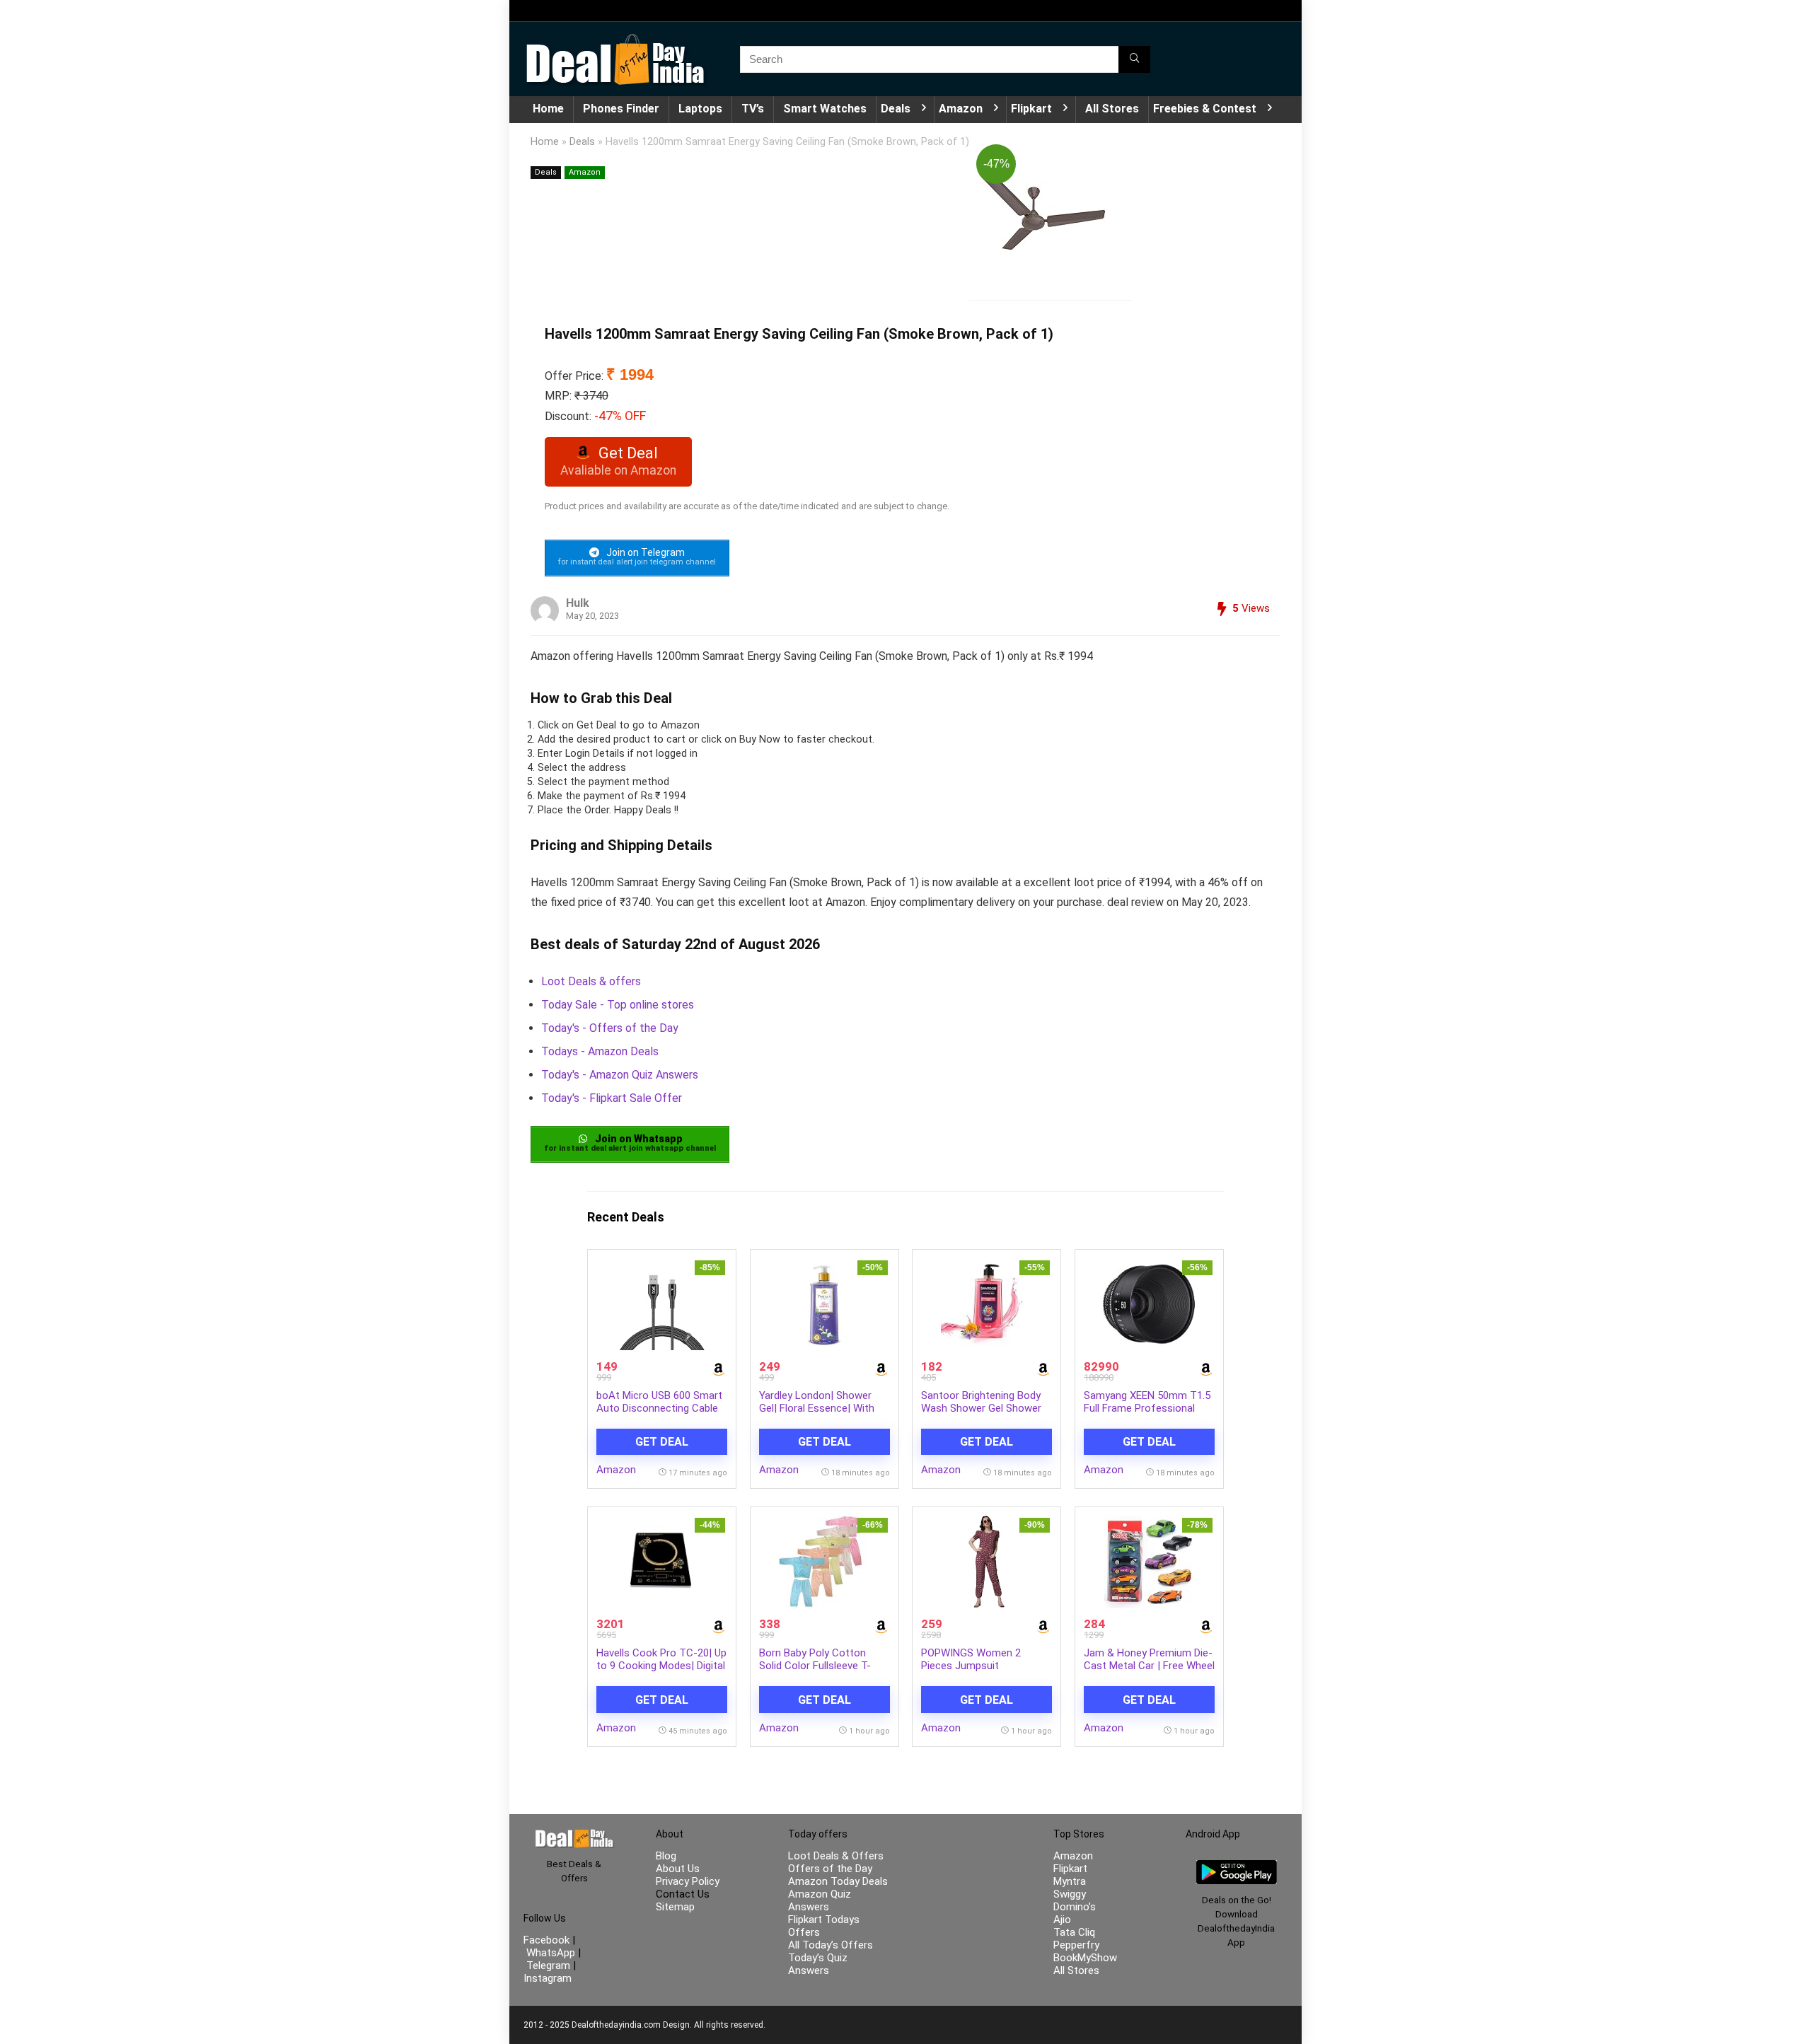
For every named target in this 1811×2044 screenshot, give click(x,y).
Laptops (700, 109)
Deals (896, 109)
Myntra (1070, 1881)
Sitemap (675, 1907)
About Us (678, 1869)
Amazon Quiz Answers (820, 1900)
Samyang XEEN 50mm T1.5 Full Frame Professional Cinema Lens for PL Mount (1147, 1408)
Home (548, 109)
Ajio (1062, 1920)
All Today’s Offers (831, 1945)
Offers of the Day (830, 1869)
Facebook (548, 1940)
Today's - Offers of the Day (610, 1028)
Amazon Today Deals (838, 1881)
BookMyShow (1085, 1958)
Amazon (961, 109)
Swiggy (1070, 1894)
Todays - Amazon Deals (600, 1051)
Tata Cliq (1074, 1932)
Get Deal (662, 1442)
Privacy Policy (688, 1881)
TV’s (753, 109)
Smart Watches (825, 109)
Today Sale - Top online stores (618, 1005)
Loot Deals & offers (591, 981)
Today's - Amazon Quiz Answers (620, 1075)
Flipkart (1031, 109)
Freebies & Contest (1205, 109)
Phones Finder (621, 109)
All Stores (1112, 109)
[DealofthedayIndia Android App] (1237, 1866)
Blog (666, 1856)
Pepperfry (1076, 1945)
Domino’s (1075, 1907)
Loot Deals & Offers (836, 1856)
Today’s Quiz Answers (818, 1964)
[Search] (1134, 59)
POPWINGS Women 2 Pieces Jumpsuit (971, 1659)
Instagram (548, 1978)
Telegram (548, 1965)
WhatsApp (551, 1953)
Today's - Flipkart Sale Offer (612, 1098)
